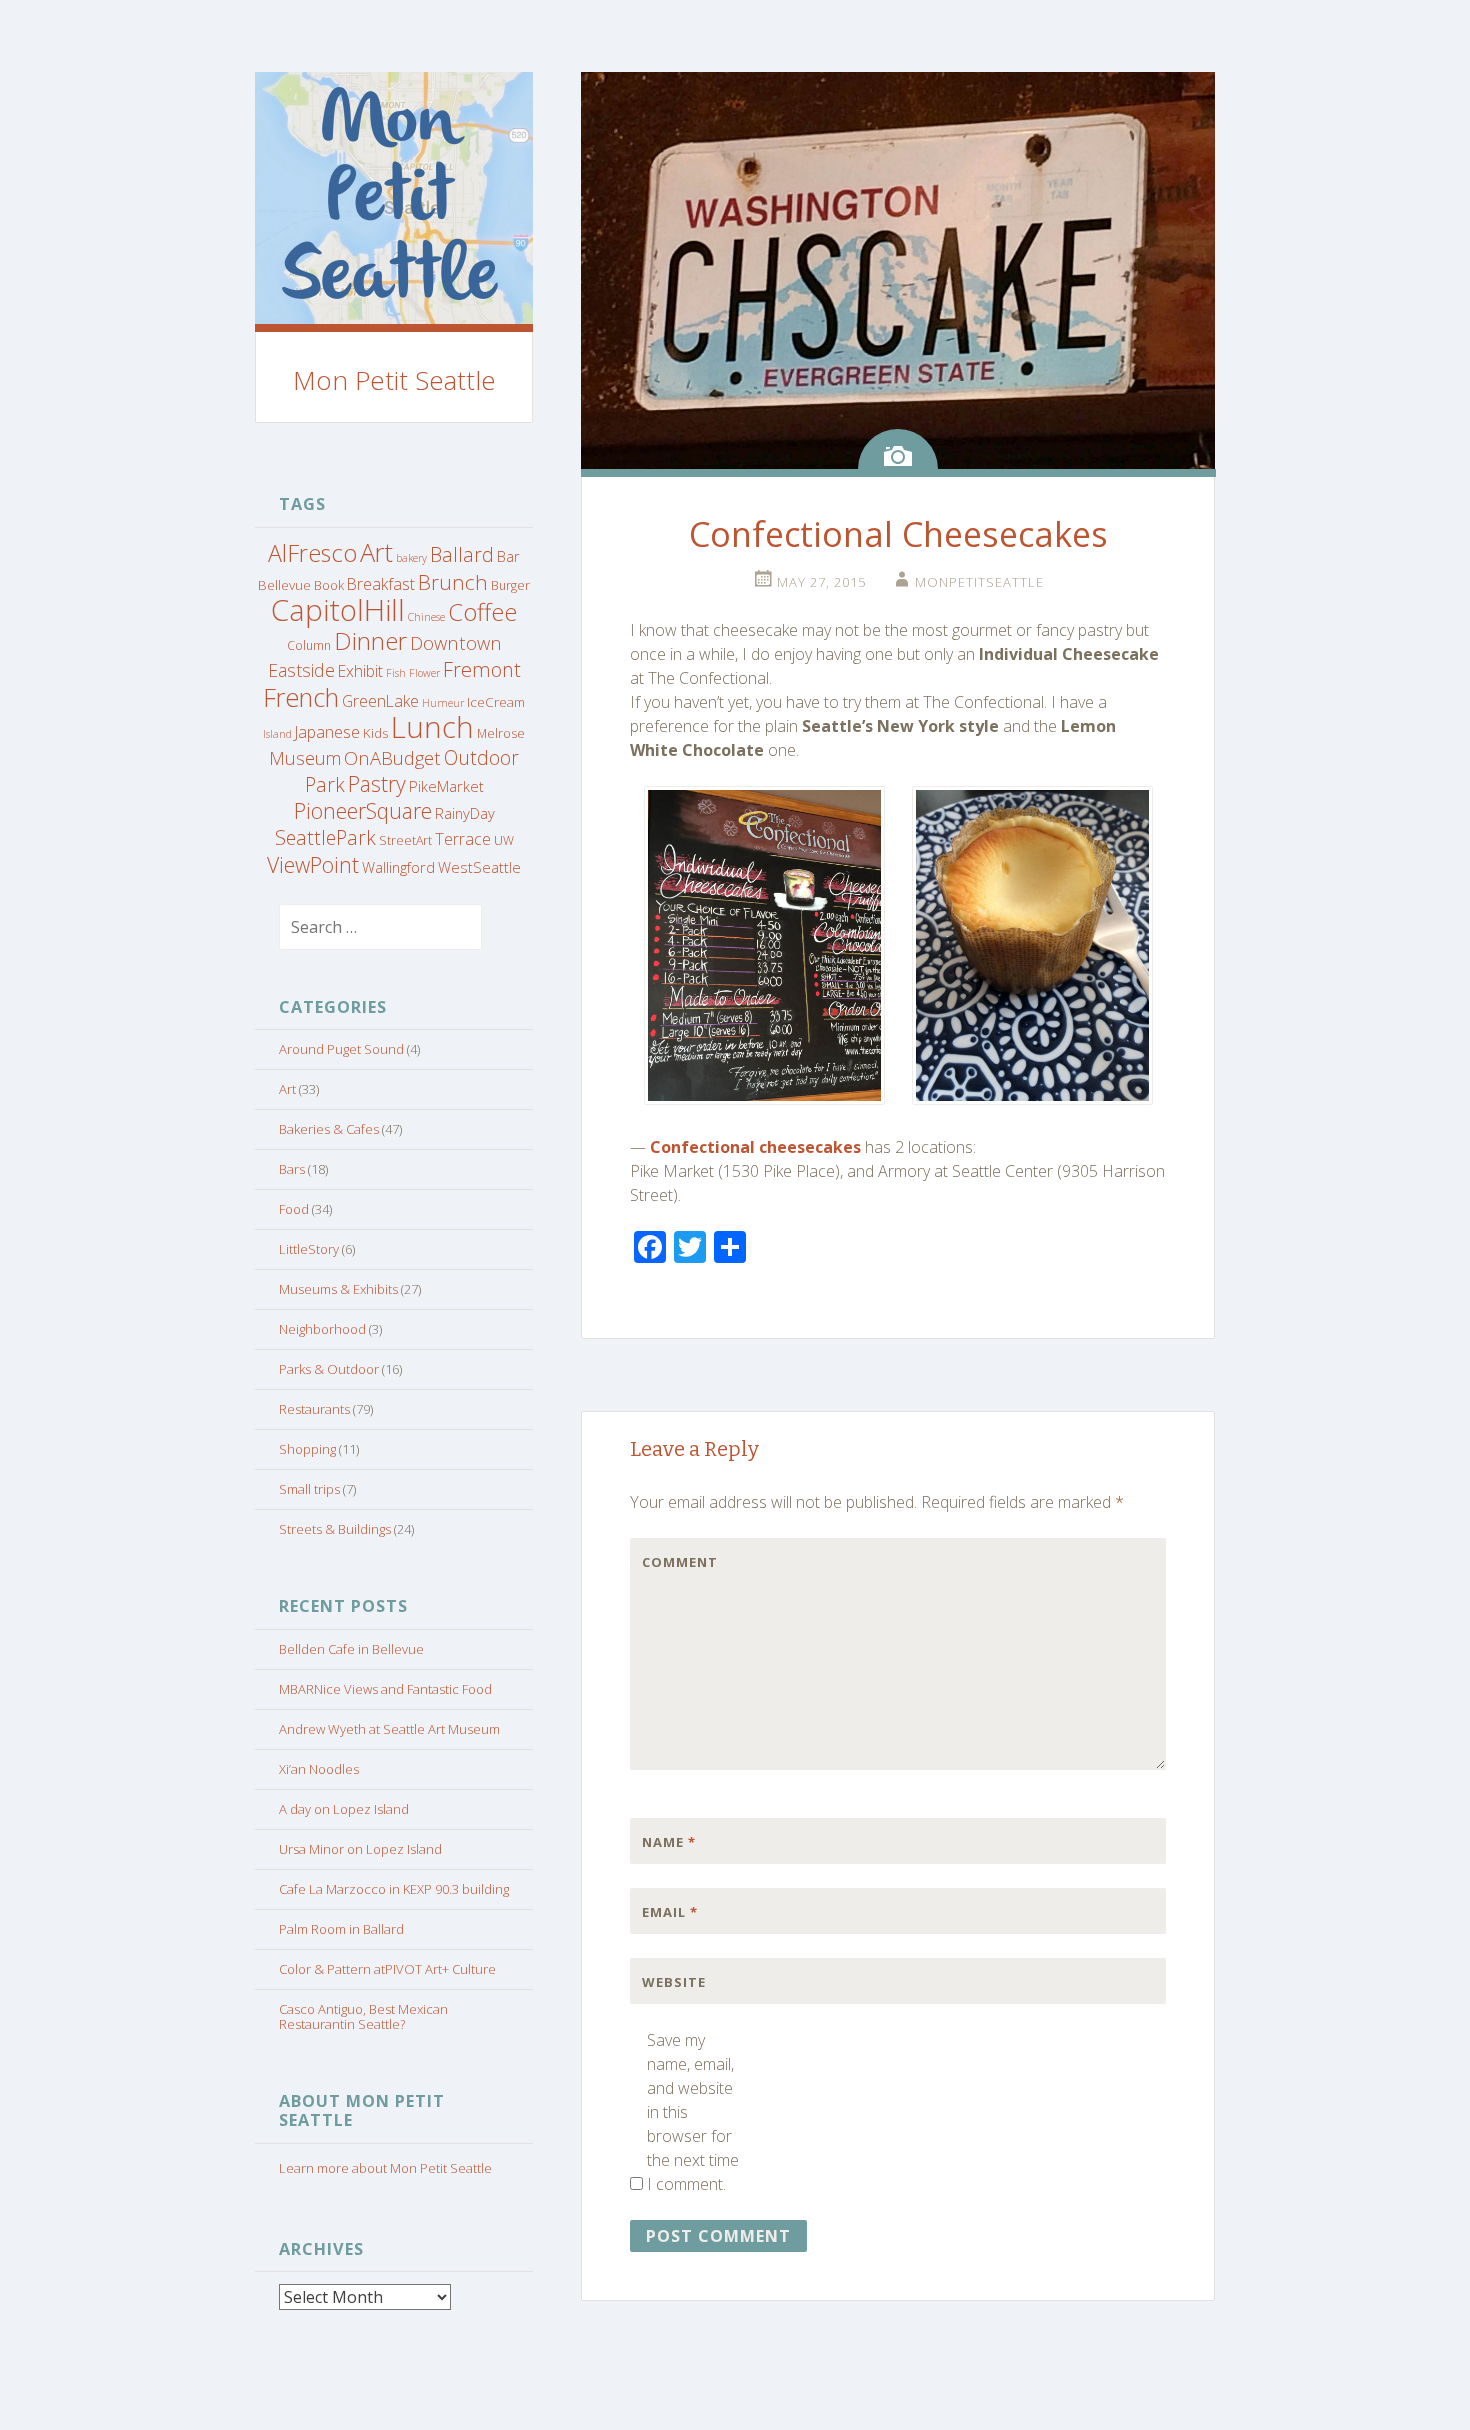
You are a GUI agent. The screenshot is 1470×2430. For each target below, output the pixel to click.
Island (277, 734)
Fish (396, 673)
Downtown (456, 642)
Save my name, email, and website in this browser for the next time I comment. (693, 2112)
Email (670, 1912)
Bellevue (284, 585)
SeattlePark (325, 837)
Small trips (309, 1489)
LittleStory (309, 1249)
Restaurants (314, 1409)
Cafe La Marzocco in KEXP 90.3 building (394, 1889)
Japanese (327, 732)
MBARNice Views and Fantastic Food (385, 1689)
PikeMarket (446, 786)
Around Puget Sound (341, 1049)
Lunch (432, 727)
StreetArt (405, 840)
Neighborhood (322, 1329)
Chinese (426, 617)
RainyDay (465, 813)
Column (309, 645)
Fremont (482, 669)
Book (329, 585)
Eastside (301, 670)
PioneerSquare (363, 810)
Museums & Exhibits (338, 1289)
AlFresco (312, 553)
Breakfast (381, 584)
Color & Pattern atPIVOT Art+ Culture (387, 1969)
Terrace (463, 839)
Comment (680, 1562)
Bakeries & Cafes (329, 1129)
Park (325, 784)
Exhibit (360, 671)
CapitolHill (338, 610)
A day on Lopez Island (344, 1809)
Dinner (370, 640)
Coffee (482, 612)
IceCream (496, 702)
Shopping (307, 1449)
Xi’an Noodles (319, 1769)
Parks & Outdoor (329, 1369)
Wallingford (398, 867)
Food (294, 1209)
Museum (305, 758)
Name (669, 1842)
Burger (510, 585)
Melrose (501, 733)
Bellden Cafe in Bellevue (351, 1649)
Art (376, 552)
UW (504, 840)
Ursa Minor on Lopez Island (360, 1849)
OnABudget (392, 757)
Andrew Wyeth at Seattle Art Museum (389, 1729)
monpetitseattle (979, 582)
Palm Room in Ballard (341, 1929)
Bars (292, 1169)
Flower (424, 673)
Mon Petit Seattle (394, 380)
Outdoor (481, 757)
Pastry (377, 783)
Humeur (443, 703)
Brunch (453, 582)
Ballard (462, 554)
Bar (508, 556)
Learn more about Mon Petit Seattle (385, 2168)
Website (674, 1982)
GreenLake (380, 701)
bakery (411, 558)
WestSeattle (479, 867)
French (301, 697)
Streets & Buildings (335, 1529)
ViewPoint (313, 864)
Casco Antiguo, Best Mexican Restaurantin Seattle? (363, 2016)
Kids (375, 733)
